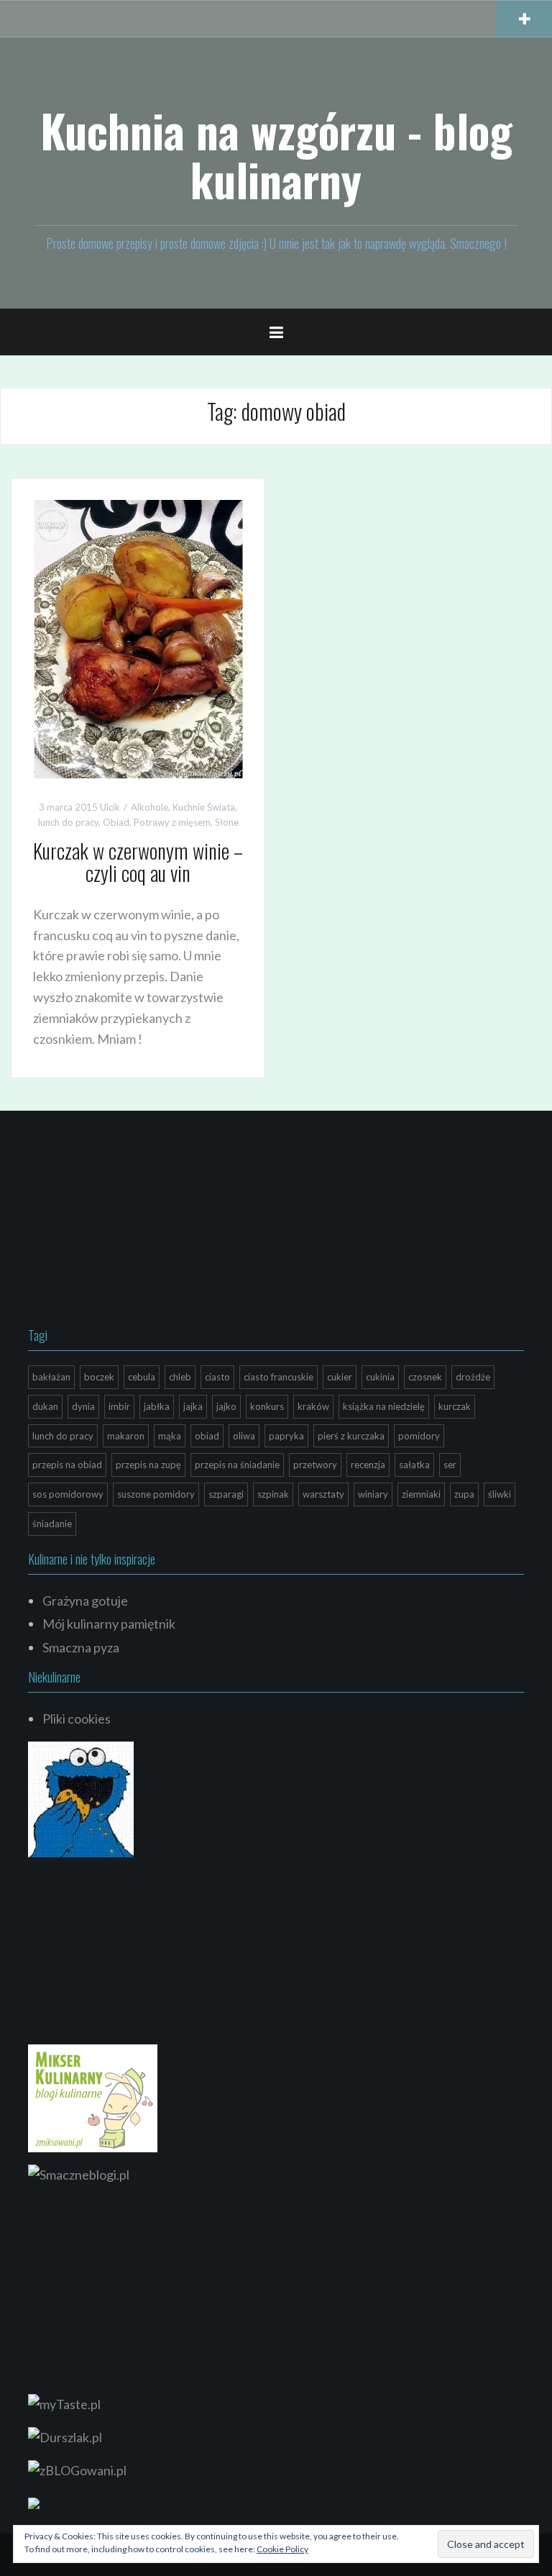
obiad (207, 1436)
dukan (45, 1406)
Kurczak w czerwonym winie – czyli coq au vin (138, 862)
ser (450, 1465)
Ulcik (110, 807)
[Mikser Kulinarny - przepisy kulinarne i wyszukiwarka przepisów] (93, 2097)
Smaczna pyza (81, 1647)
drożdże (473, 1377)
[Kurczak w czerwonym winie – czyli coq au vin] (138, 637)
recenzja (368, 1465)
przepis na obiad (67, 1465)
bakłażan (51, 1377)
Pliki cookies (77, 1719)
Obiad (116, 822)
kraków (313, 1406)
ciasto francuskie (279, 1377)
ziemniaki (421, 1494)
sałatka (414, 1465)
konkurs (267, 1406)
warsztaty (323, 1494)
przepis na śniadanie (237, 1465)
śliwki (500, 1494)
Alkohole (149, 807)
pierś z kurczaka (351, 1436)
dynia (83, 1406)
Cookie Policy (282, 2549)
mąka (170, 1436)
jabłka (157, 1406)
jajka (193, 1406)
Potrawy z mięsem (172, 822)
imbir (119, 1406)
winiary (373, 1494)
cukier (340, 1377)
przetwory (315, 1465)
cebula (142, 1377)
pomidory (419, 1436)
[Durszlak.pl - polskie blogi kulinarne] (65, 2436)
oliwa (244, 1436)
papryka (286, 1436)
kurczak (455, 1406)
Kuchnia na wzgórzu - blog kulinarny (276, 155)
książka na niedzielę (384, 1406)
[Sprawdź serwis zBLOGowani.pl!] (77, 2468)
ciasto (217, 1377)
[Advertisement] (136, 1222)
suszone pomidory (156, 1494)
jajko (226, 1406)
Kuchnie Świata (204, 807)
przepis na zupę (148, 1465)
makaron (126, 1436)
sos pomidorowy (68, 1494)
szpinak (273, 1494)
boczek (99, 1377)
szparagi (226, 1494)
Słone (227, 822)
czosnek (425, 1377)
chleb (180, 1377)
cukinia (380, 1377)
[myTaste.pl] (64, 2403)
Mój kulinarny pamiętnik (109, 1624)
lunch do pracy (68, 822)
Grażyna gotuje (85, 1601)
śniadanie (52, 1524)
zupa (464, 1494)
